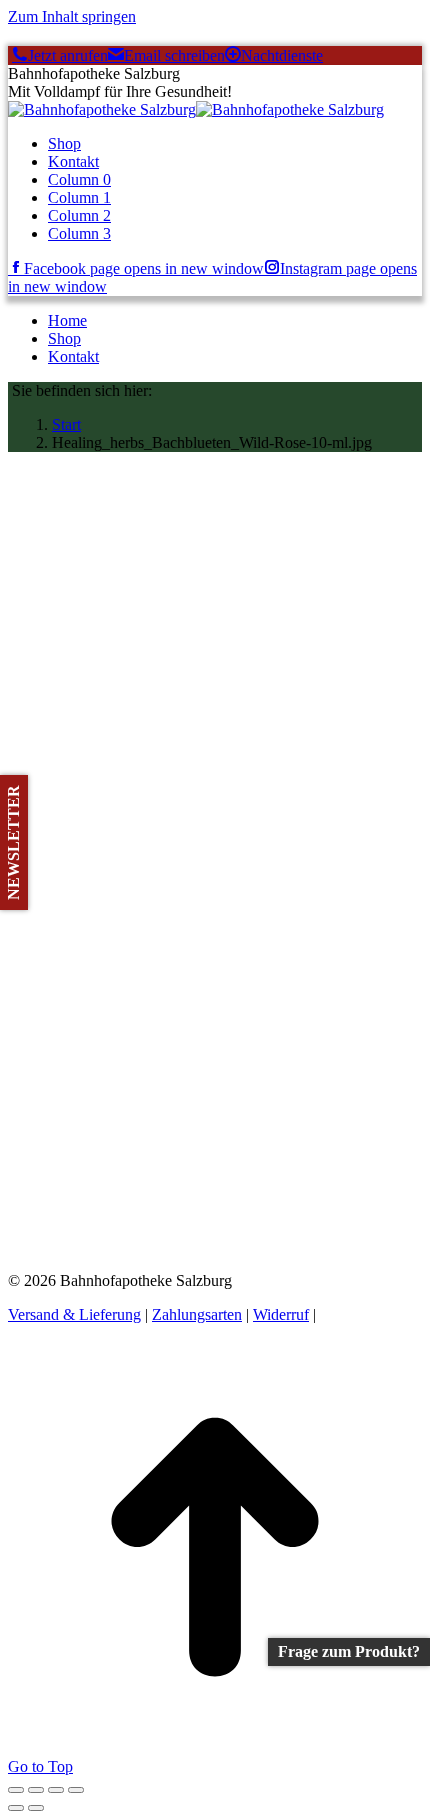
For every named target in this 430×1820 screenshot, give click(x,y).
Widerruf (281, 1314)
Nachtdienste (282, 55)
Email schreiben (174, 55)
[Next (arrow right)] (36, 1808)
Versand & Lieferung (74, 1314)
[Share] (36, 1790)
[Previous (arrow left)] (16, 1808)
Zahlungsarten (197, 1314)
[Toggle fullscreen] (56, 1790)
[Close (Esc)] (16, 1790)
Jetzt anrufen (68, 55)
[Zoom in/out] (76, 1790)
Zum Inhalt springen (72, 16)
